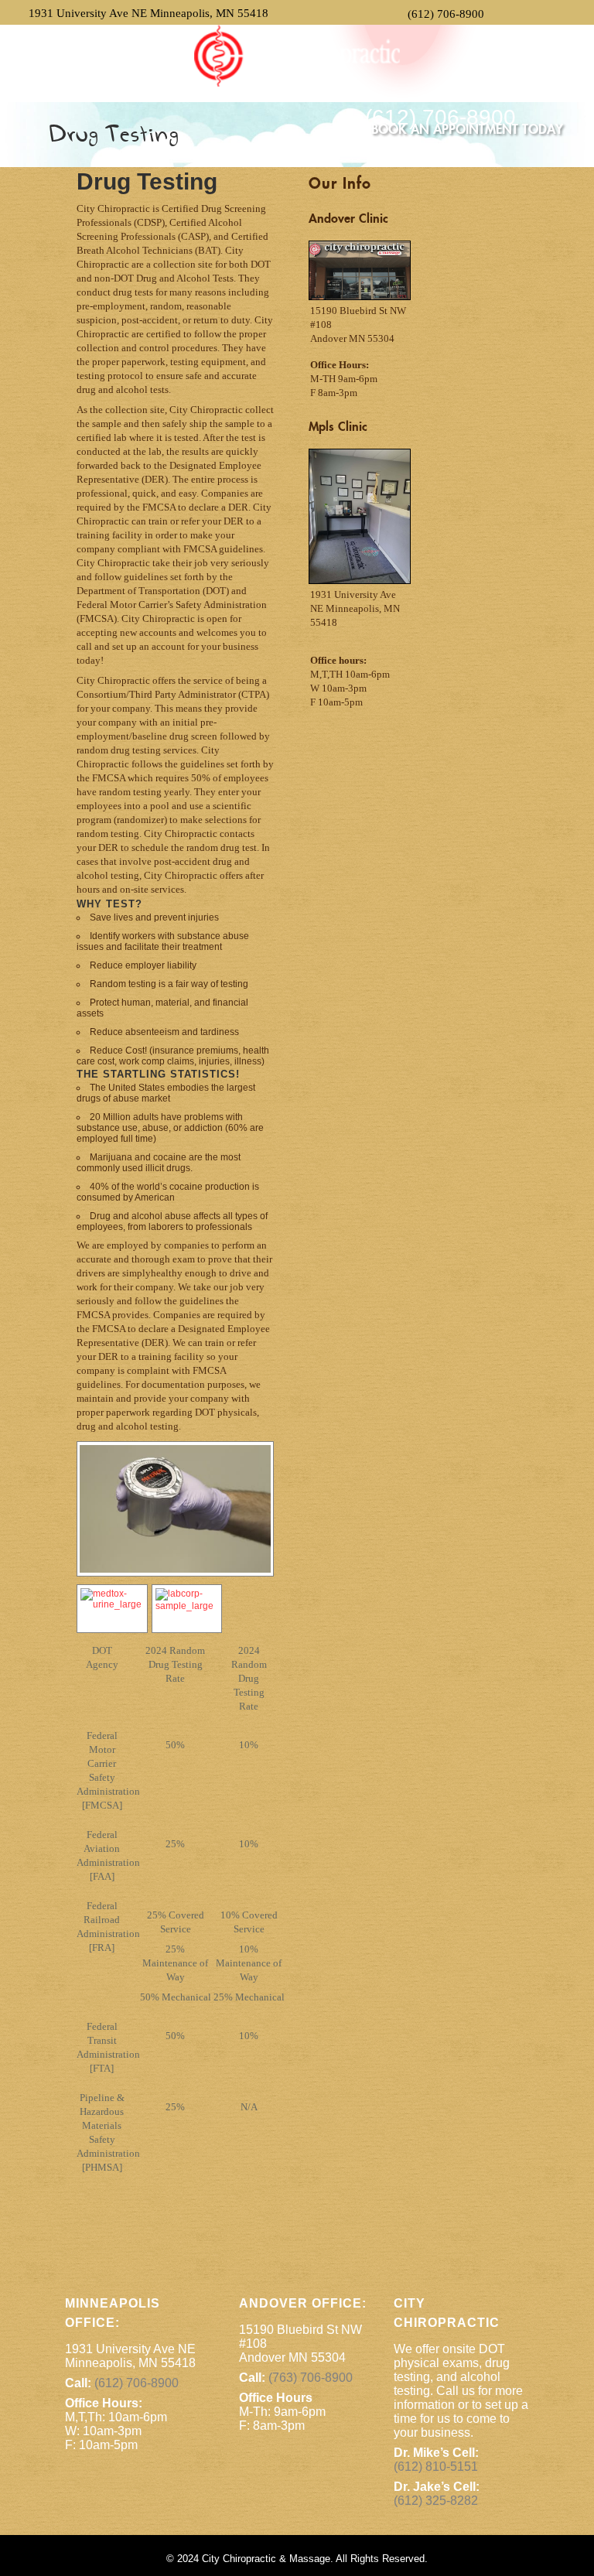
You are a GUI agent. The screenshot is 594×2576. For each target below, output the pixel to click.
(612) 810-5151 (436, 2467)
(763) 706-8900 (311, 2378)
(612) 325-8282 (436, 2501)
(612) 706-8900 (446, 14)
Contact (334, 86)
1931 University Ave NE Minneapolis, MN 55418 (148, 13)
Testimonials (263, 86)
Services (191, 86)
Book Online (121, 86)
